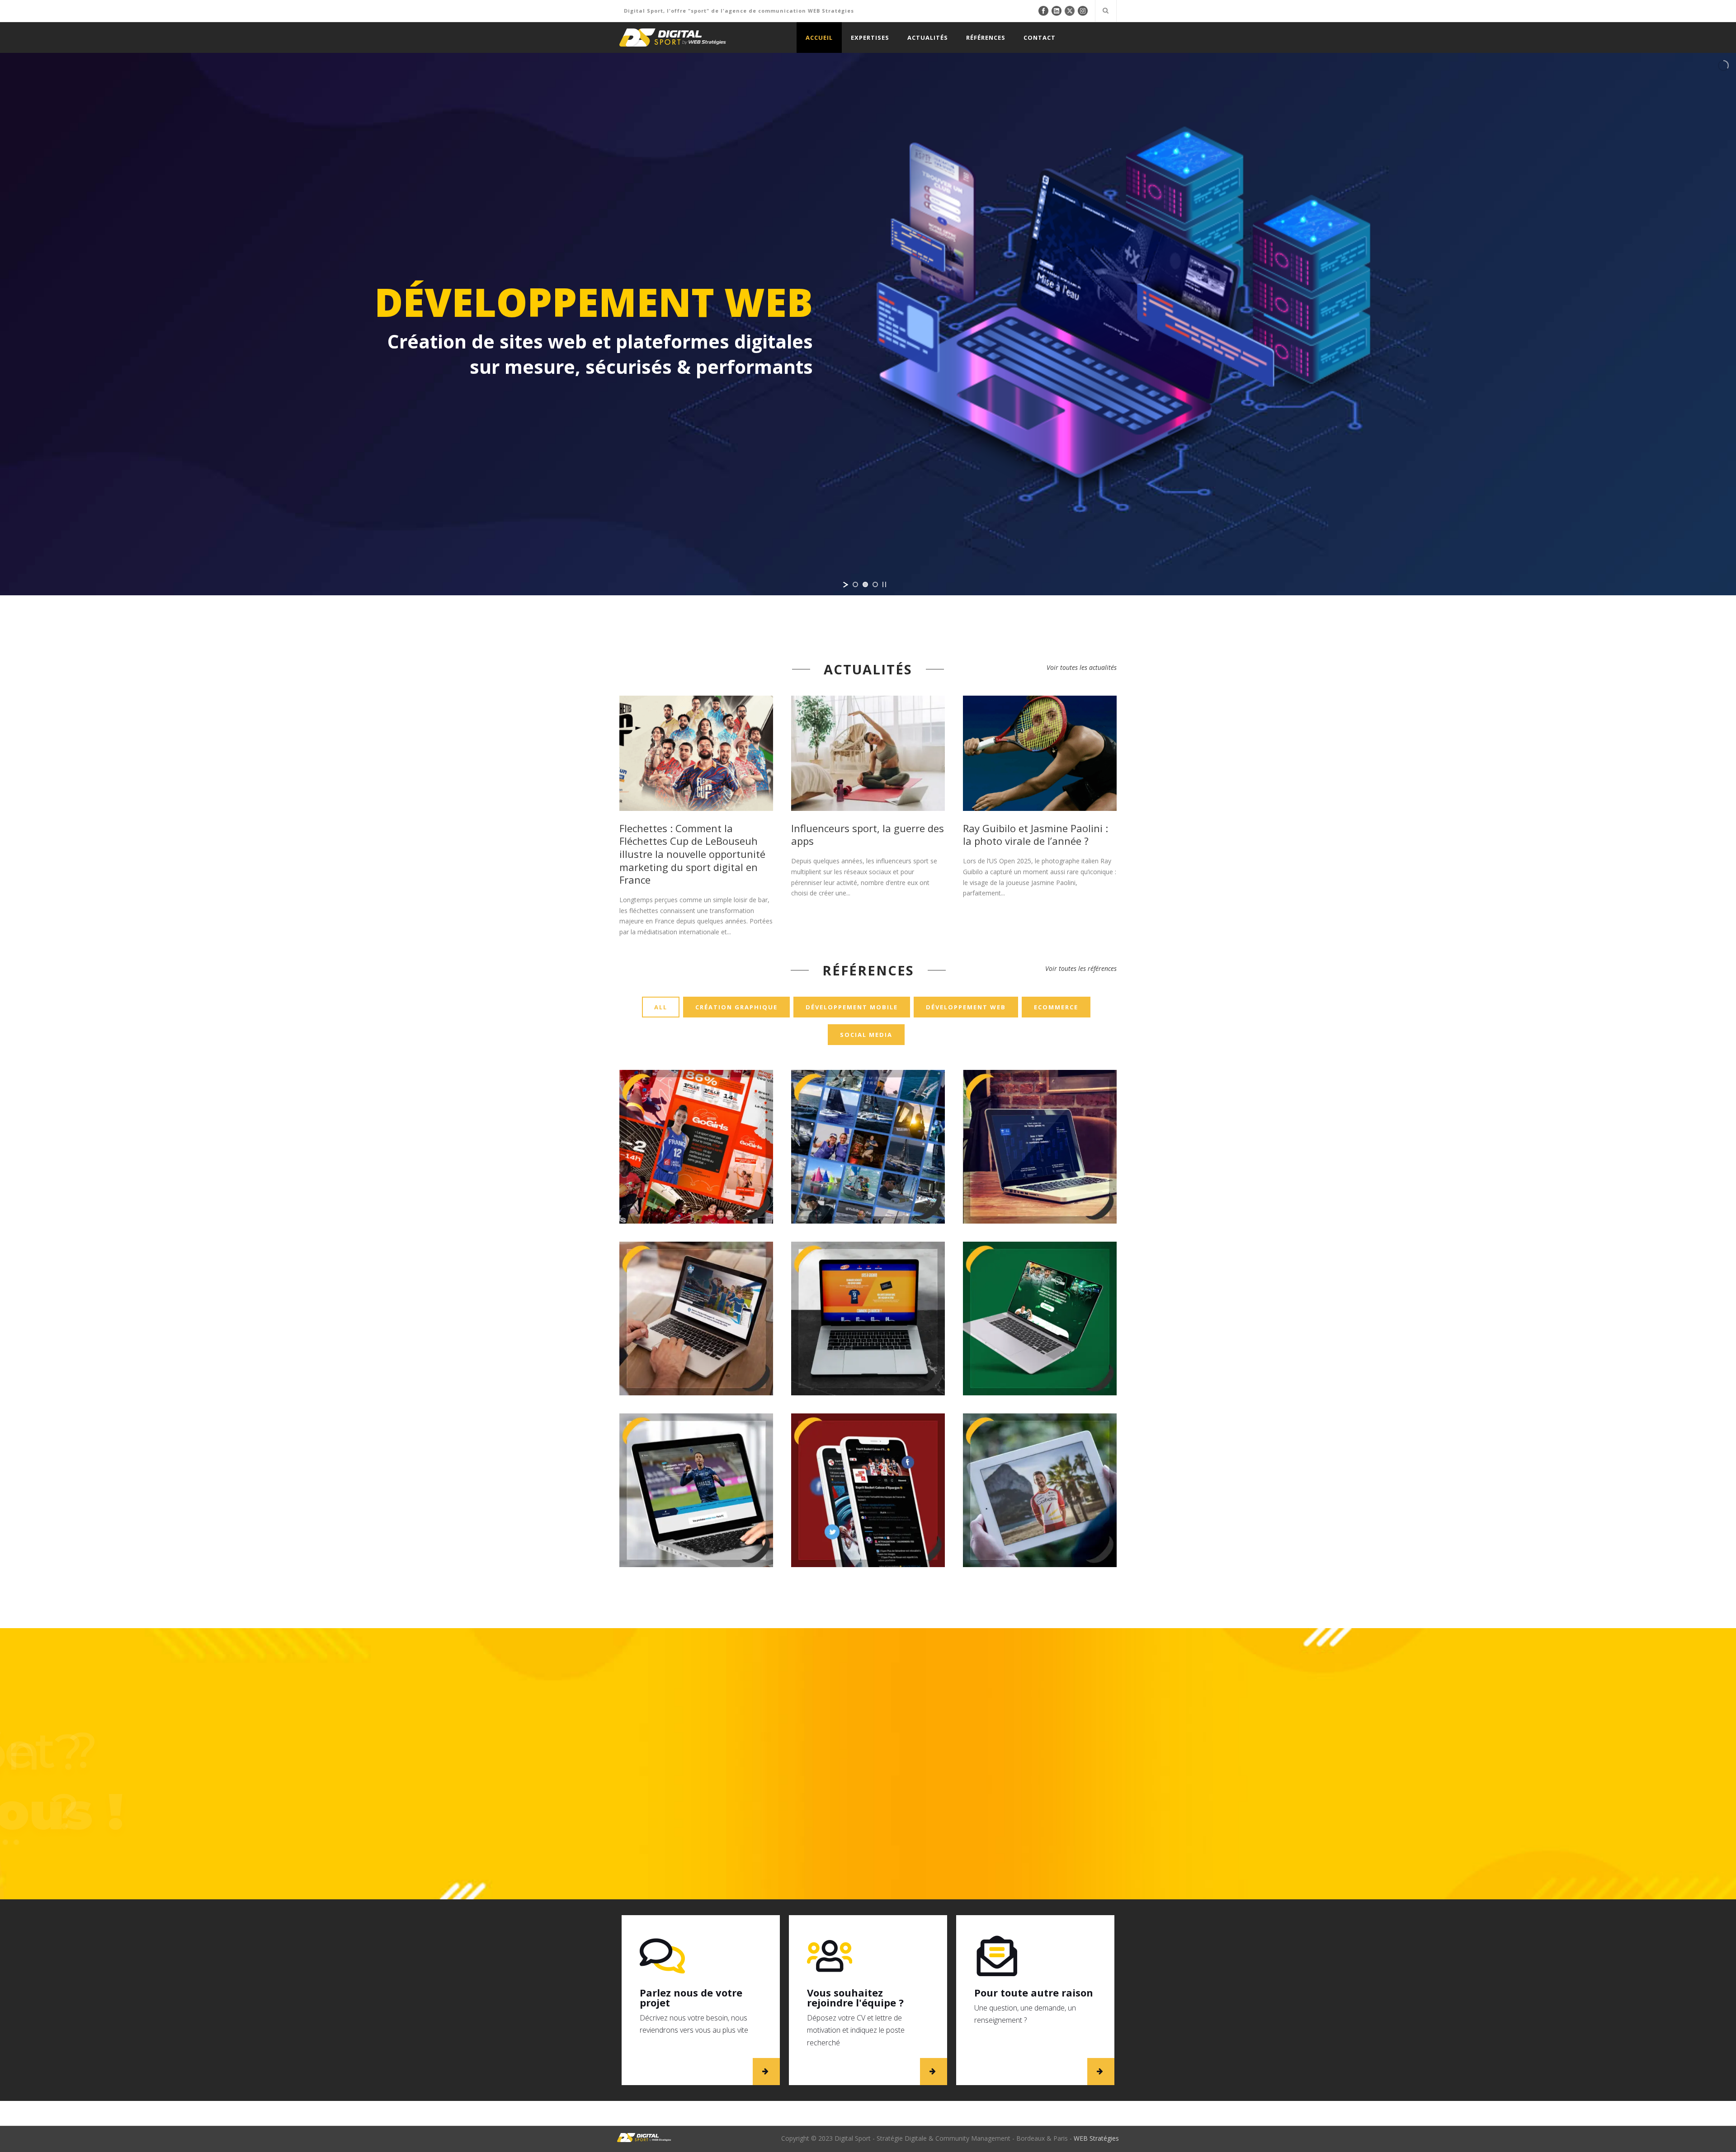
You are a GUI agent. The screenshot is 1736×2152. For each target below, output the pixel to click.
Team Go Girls (696, 1111)
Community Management (656, 1173)
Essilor (1040, 1116)
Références (986, 38)
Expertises (870, 38)
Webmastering (868, 1193)
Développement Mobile (852, 1007)
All (661, 1007)
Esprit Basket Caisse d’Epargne (868, 1445)
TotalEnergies (1040, 1288)
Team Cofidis (1040, 1450)
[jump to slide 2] (865, 584)
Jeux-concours (888, 1173)
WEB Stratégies (1096, 2138)
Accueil (819, 38)
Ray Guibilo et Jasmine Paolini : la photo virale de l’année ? (1035, 835)
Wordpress (712, 1527)
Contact (1040, 38)
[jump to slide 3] (875, 584)
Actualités (928, 38)
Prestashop (681, 1527)
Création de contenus (717, 1173)
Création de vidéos (842, 1517)
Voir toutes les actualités (1082, 667)
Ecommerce (1056, 1007)
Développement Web (966, 1007)
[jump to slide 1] (855, 584)
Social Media (866, 1035)
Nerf (868, 1288)
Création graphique (892, 1517)
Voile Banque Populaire (868, 1101)
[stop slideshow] (884, 584)
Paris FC (696, 1455)
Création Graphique (736, 1007)
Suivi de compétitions (910, 1183)
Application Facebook (819, 1507)
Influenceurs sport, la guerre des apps (868, 835)
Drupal (859, 1173)
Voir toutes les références (1081, 968)
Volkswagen (696, 1288)
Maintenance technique (1067, 1178)
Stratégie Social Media (853, 1183)
